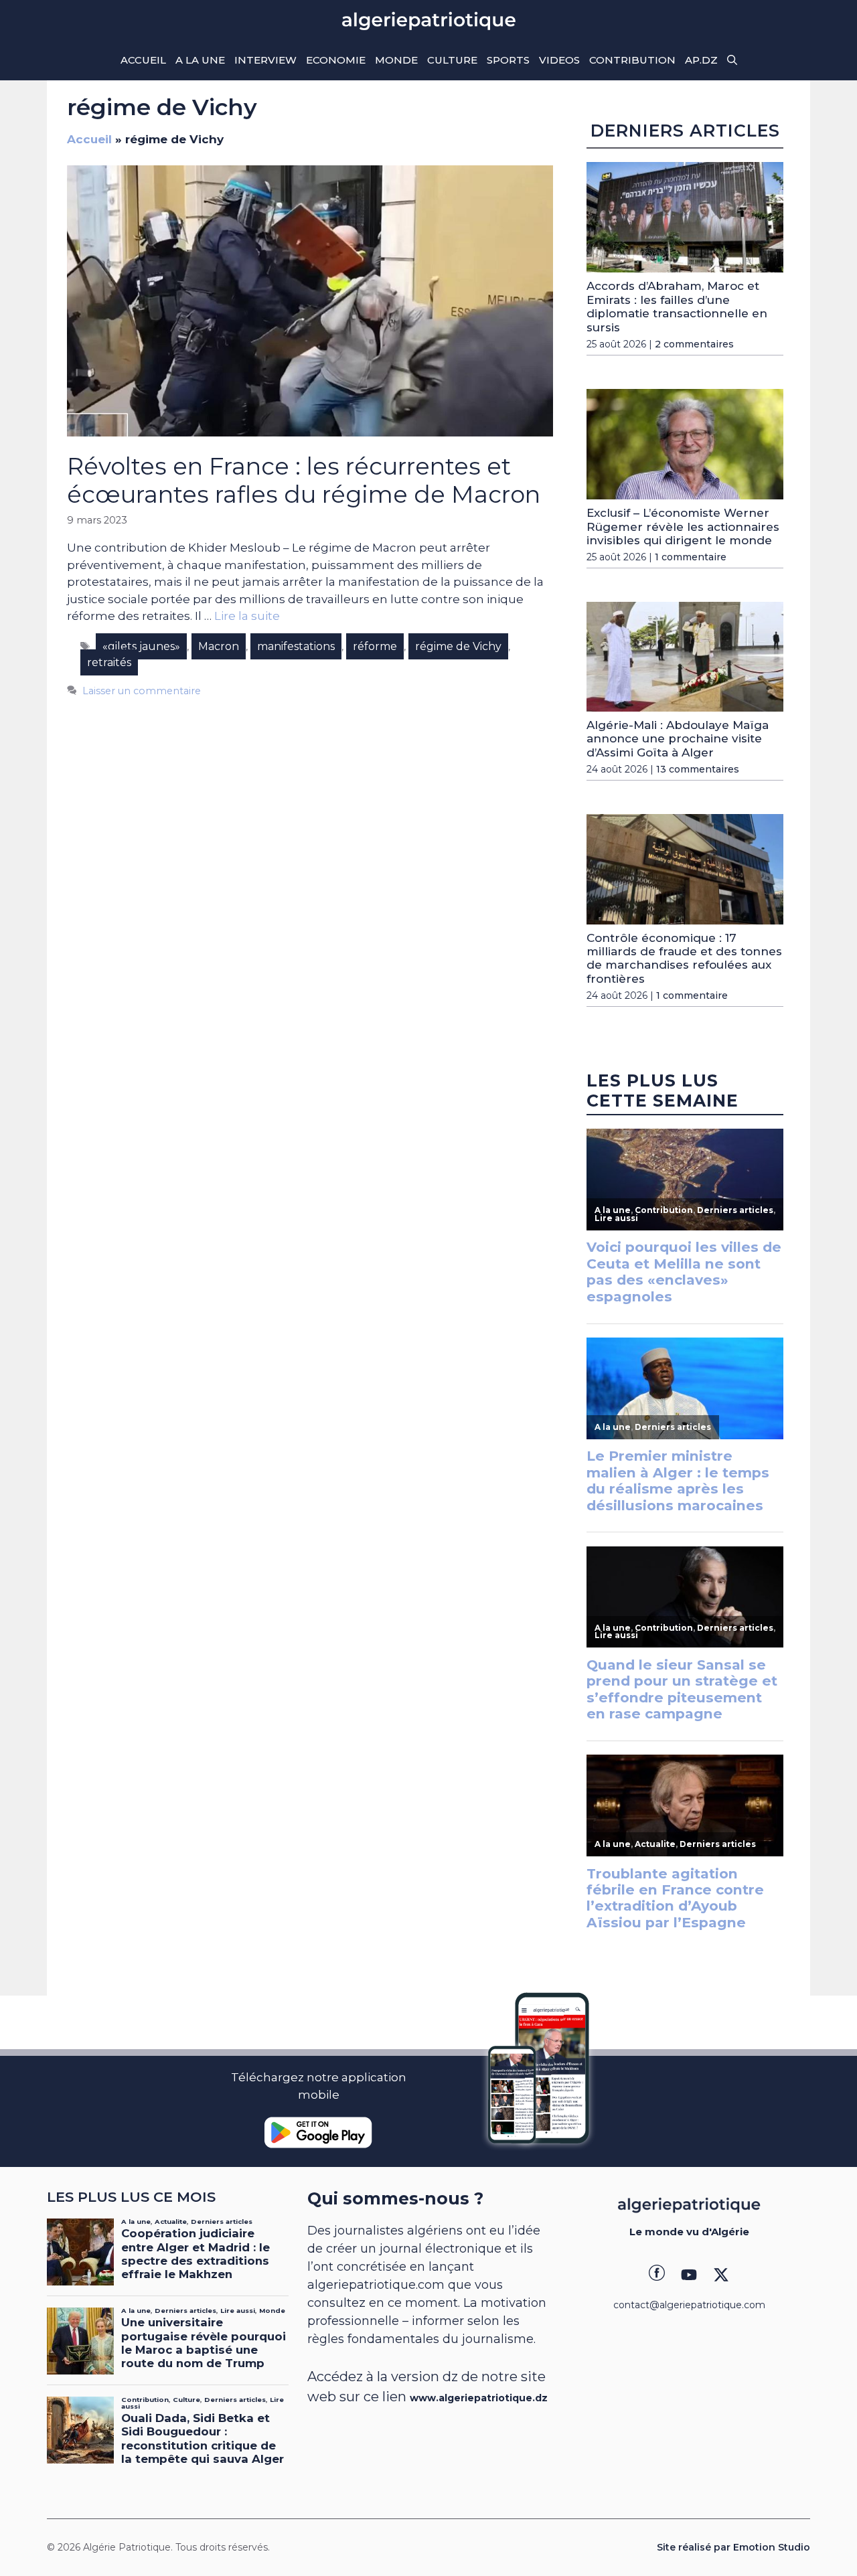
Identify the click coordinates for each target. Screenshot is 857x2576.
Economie (336, 60)
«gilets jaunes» (141, 646)
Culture (452, 60)
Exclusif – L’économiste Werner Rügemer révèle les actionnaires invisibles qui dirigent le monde (683, 527)
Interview (265, 60)
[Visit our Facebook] (657, 2275)
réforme (375, 646)
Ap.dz (701, 60)
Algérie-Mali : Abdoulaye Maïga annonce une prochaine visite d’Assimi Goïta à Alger (678, 739)
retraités (109, 662)
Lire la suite (247, 616)
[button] (732, 60)
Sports (508, 60)
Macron (219, 646)
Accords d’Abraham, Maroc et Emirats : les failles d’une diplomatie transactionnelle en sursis (677, 306)
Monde (396, 60)
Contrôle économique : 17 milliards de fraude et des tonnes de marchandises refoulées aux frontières (684, 958)
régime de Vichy (458, 646)
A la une (200, 60)
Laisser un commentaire (142, 691)
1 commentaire (691, 557)
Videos (559, 60)
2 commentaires (694, 344)
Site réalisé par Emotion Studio (733, 2547)
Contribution (632, 60)
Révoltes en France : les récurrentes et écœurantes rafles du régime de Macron (304, 480)
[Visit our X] (721, 2275)
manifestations (296, 646)
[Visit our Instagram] (689, 2275)
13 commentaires (698, 769)
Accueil (143, 60)
